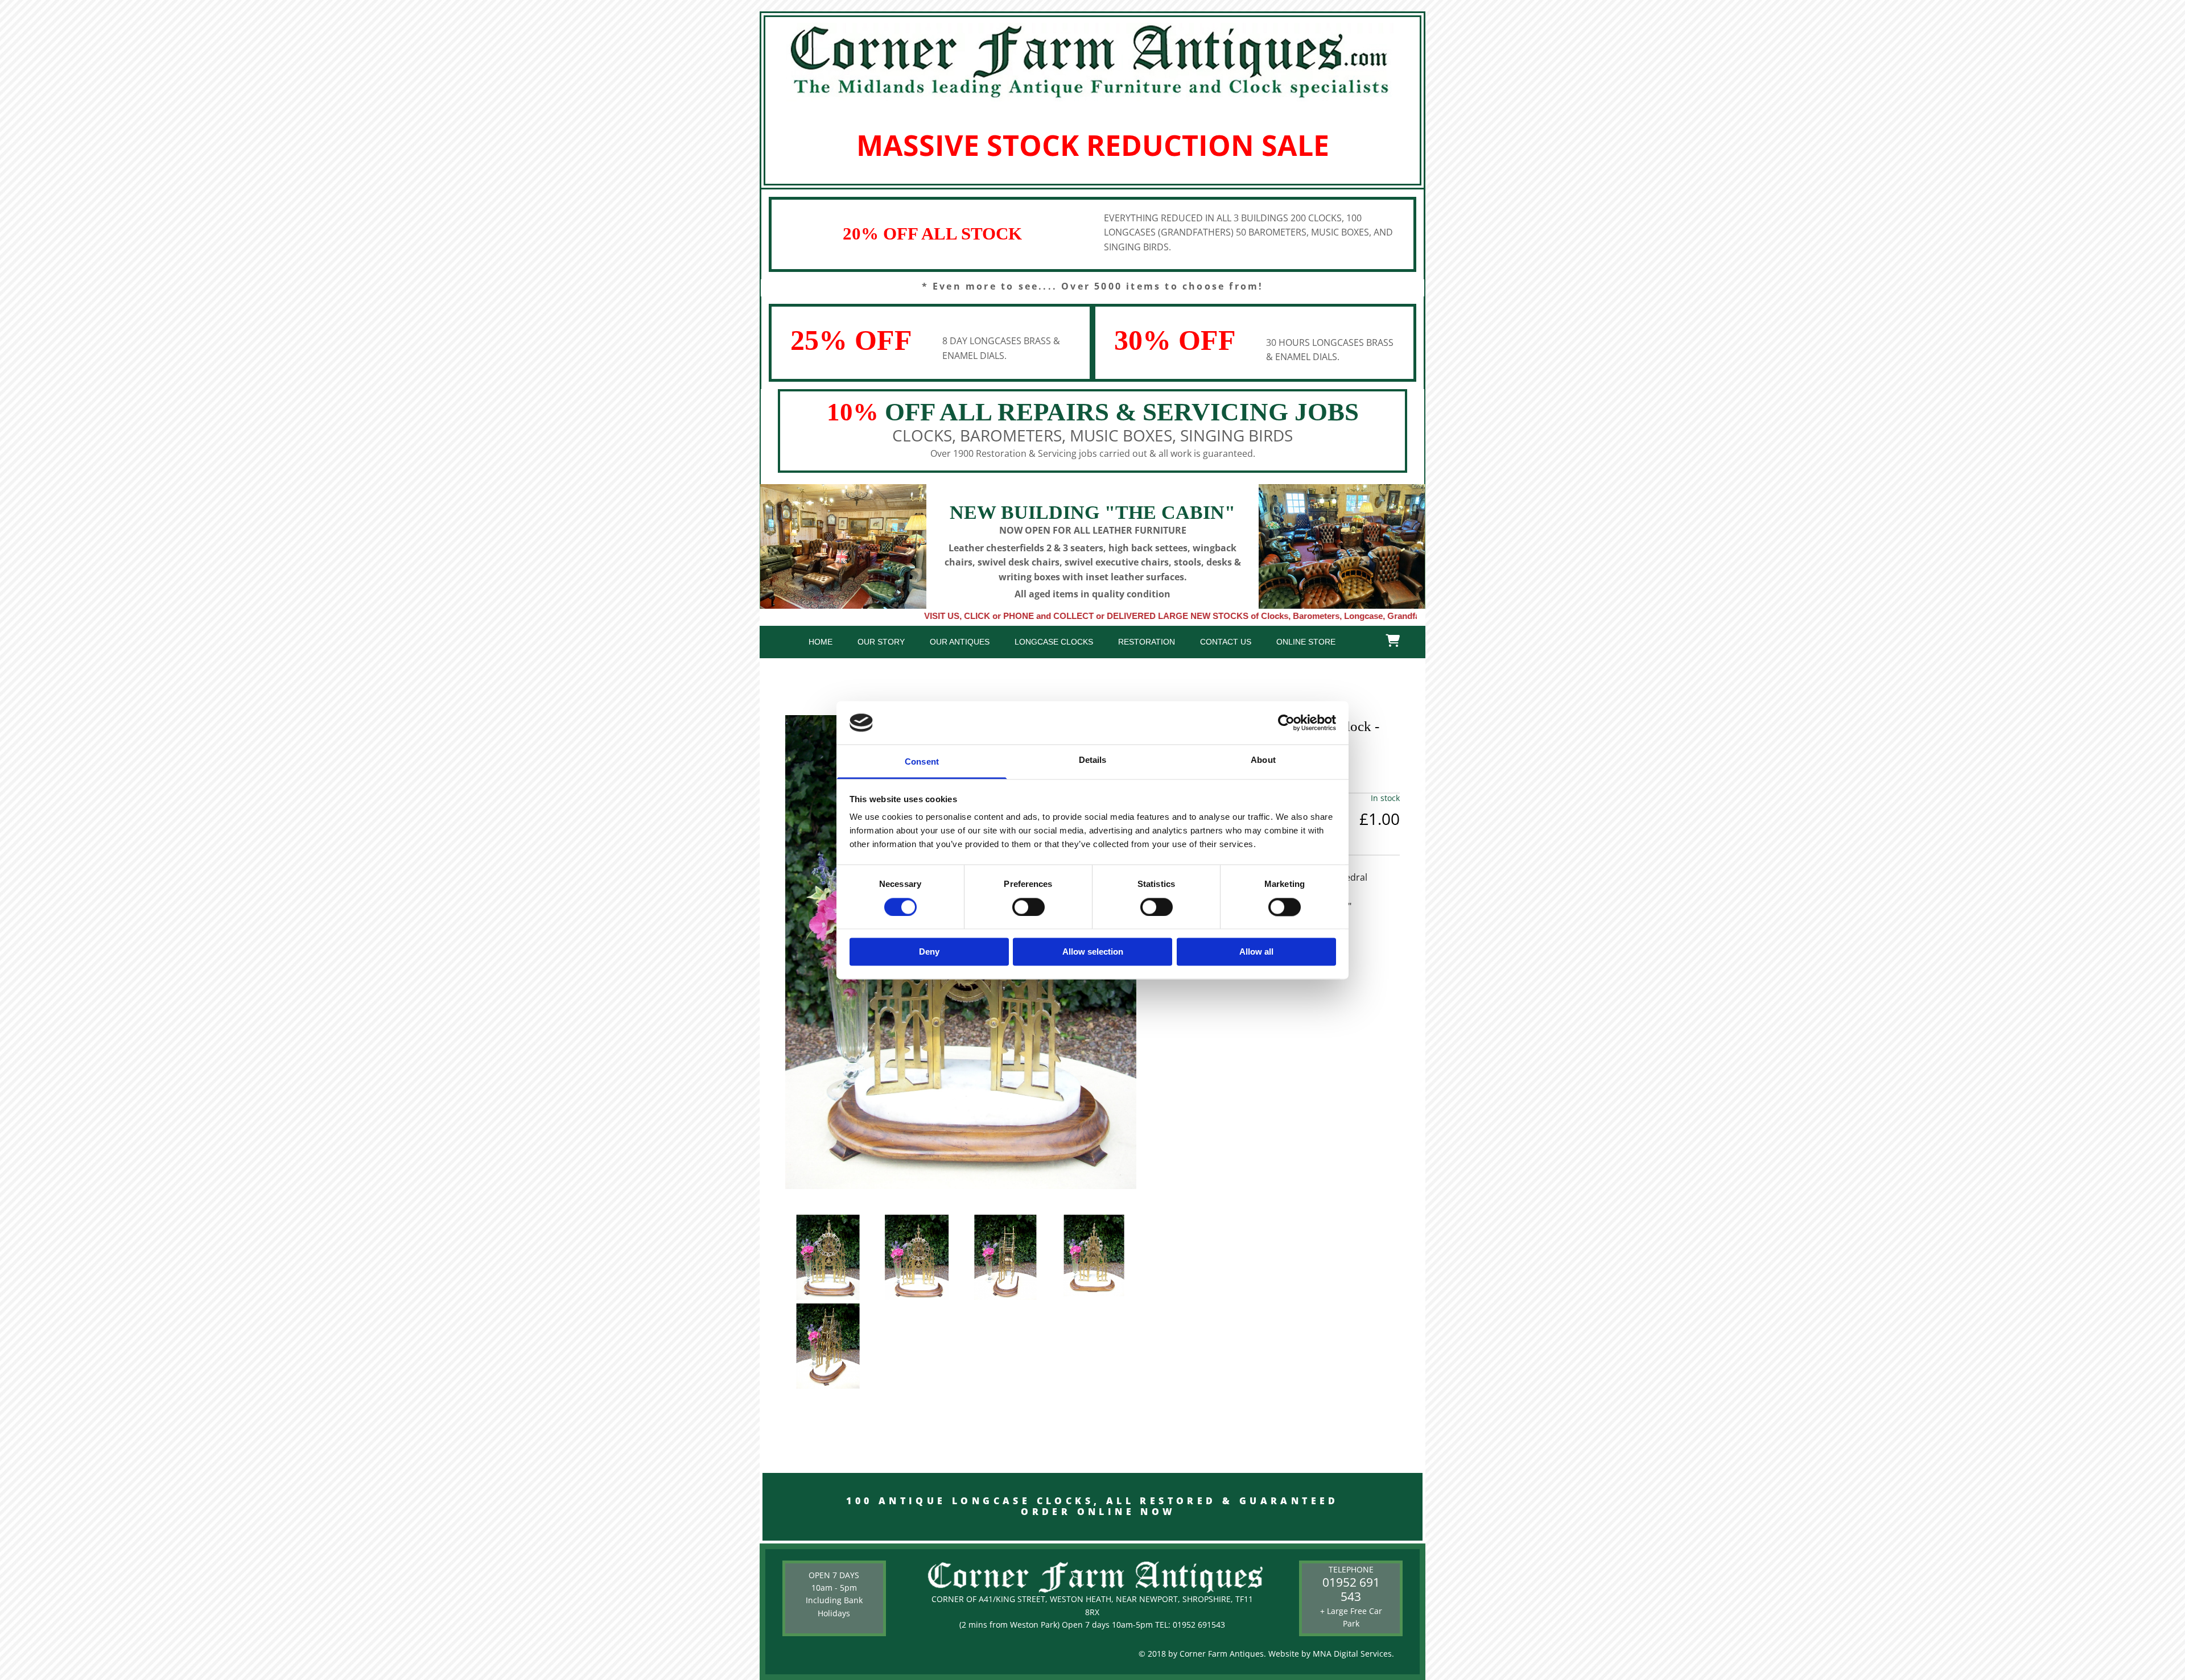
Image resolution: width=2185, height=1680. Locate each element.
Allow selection (1093, 952)
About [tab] (1263, 760)
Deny (929, 952)
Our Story (881, 642)
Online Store (1306, 642)
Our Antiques (960, 642)
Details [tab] (1093, 760)
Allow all (1256, 952)
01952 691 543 (1351, 1589)
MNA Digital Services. (1353, 1654)
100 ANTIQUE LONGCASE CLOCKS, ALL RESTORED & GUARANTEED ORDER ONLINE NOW (1093, 1506)
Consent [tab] (922, 762)
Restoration (1147, 642)
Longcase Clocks (1054, 642)
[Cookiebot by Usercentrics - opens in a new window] (1286, 723)
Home (821, 642)
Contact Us (1226, 642)
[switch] (1028, 907)
